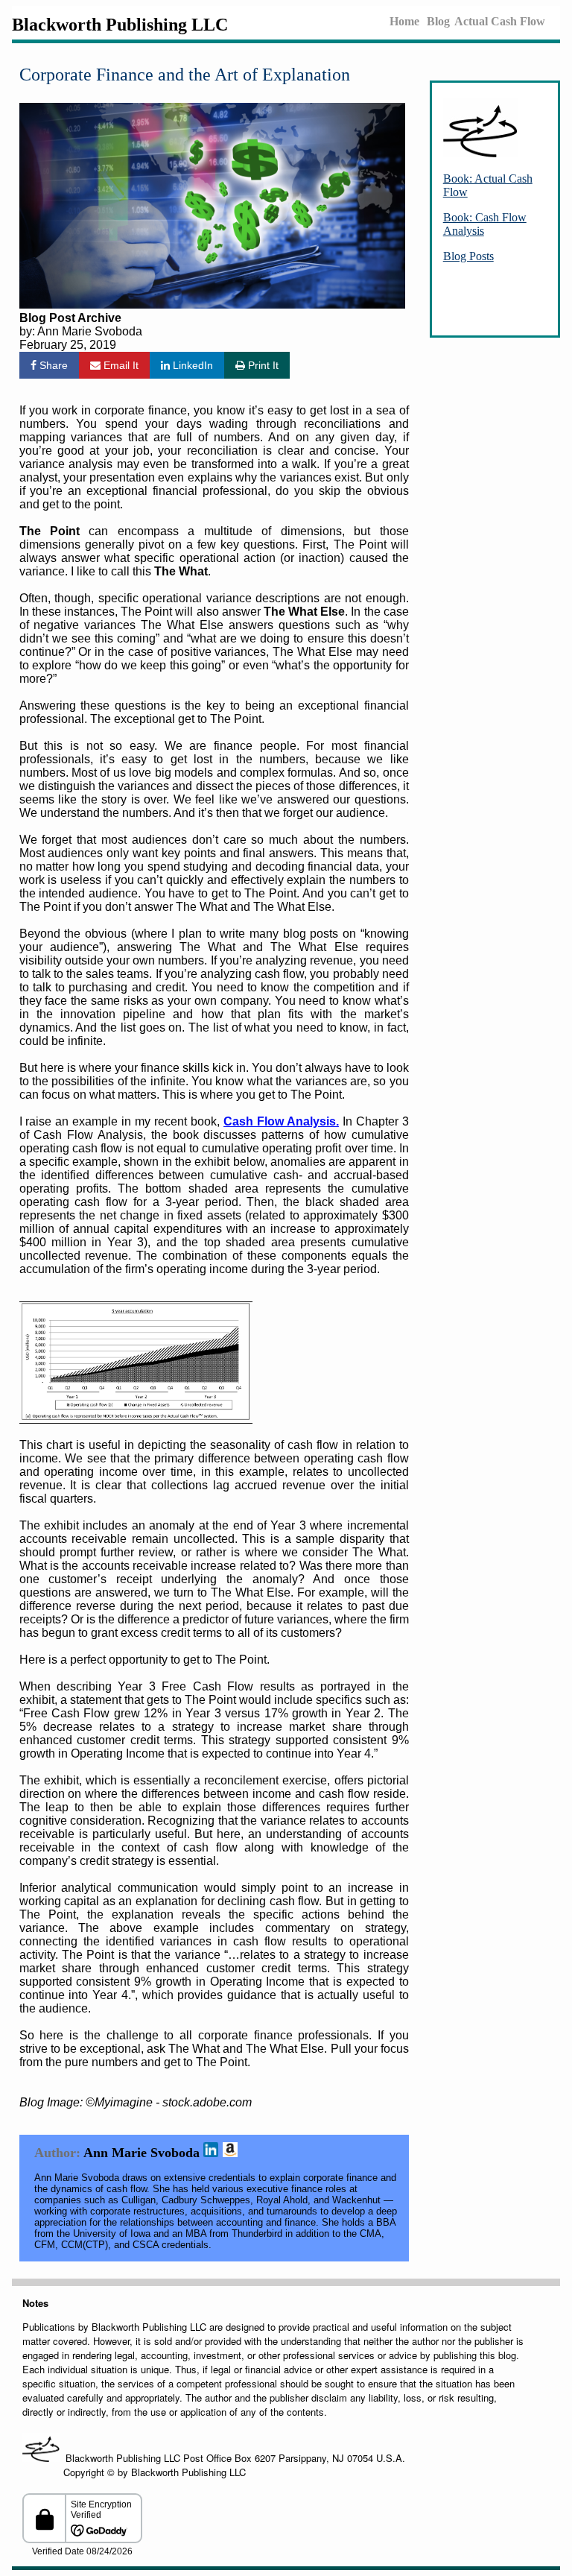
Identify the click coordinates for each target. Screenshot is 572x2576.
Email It (120, 365)
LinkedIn (191, 365)
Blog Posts (468, 256)
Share (52, 365)
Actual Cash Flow (500, 21)
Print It (262, 365)
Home (404, 21)
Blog (438, 21)
